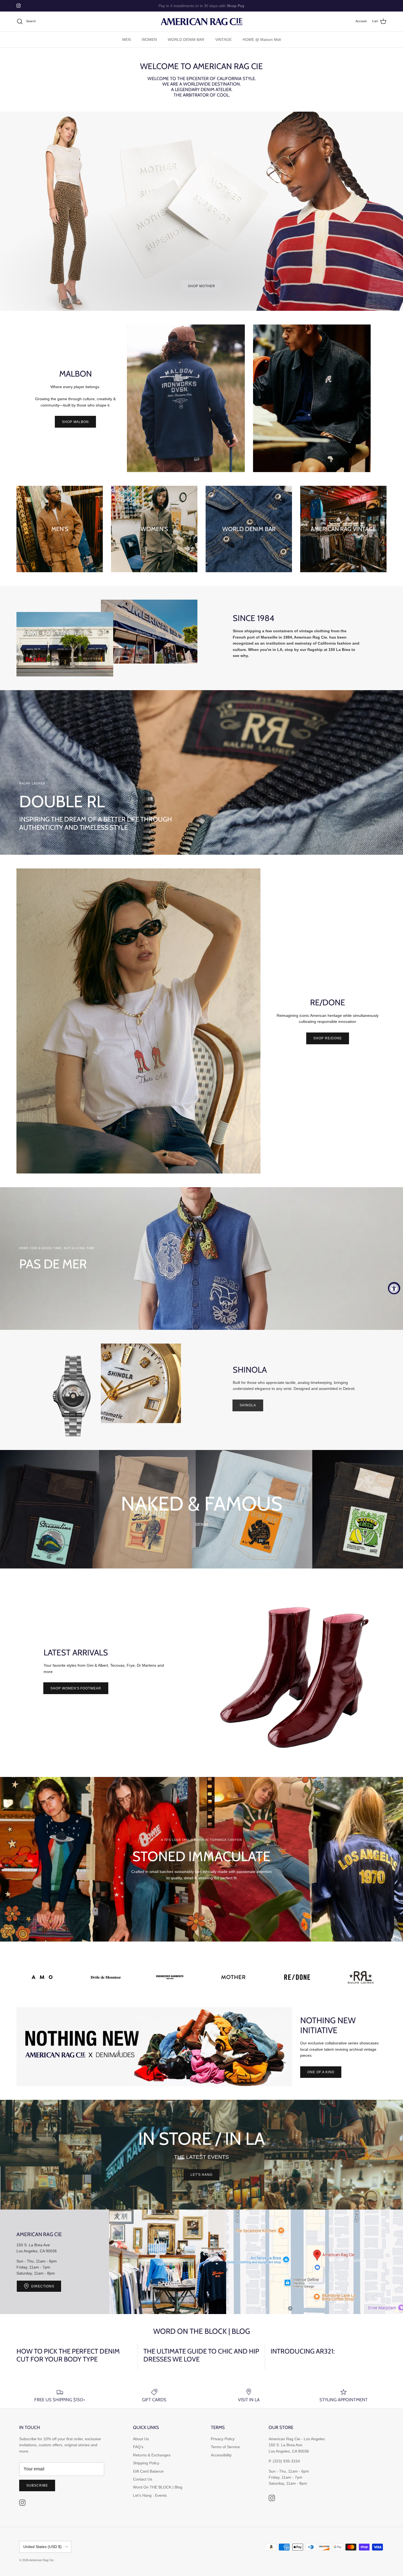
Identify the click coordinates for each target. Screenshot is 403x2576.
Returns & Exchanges (152, 2455)
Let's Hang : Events (150, 2495)
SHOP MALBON (76, 422)
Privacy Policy (223, 2439)
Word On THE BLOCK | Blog (158, 2487)
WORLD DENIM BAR (186, 39)
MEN (127, 39)
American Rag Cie (41, 2560)
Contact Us (143, 2479)
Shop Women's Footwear (76, 1688)
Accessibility (221, 2455)
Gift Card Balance (148, 2471)
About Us (141, 2439)
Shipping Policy (146, 2463)
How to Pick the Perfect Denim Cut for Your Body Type (68, 2355)
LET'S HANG (201, 2175)
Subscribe (37, 2485)
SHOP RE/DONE (328, 1038)
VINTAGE (223, 39)
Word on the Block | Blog (202, 2331)
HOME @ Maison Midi (262, 39)
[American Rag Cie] (201, 22)
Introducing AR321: (303, 2351)
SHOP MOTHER (201, 286)
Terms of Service (225, 2447)
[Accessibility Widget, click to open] (394, 1288)
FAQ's (138, 2447)
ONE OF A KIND (321, 2072)
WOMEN (149, 39)
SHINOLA (248, 1405)
